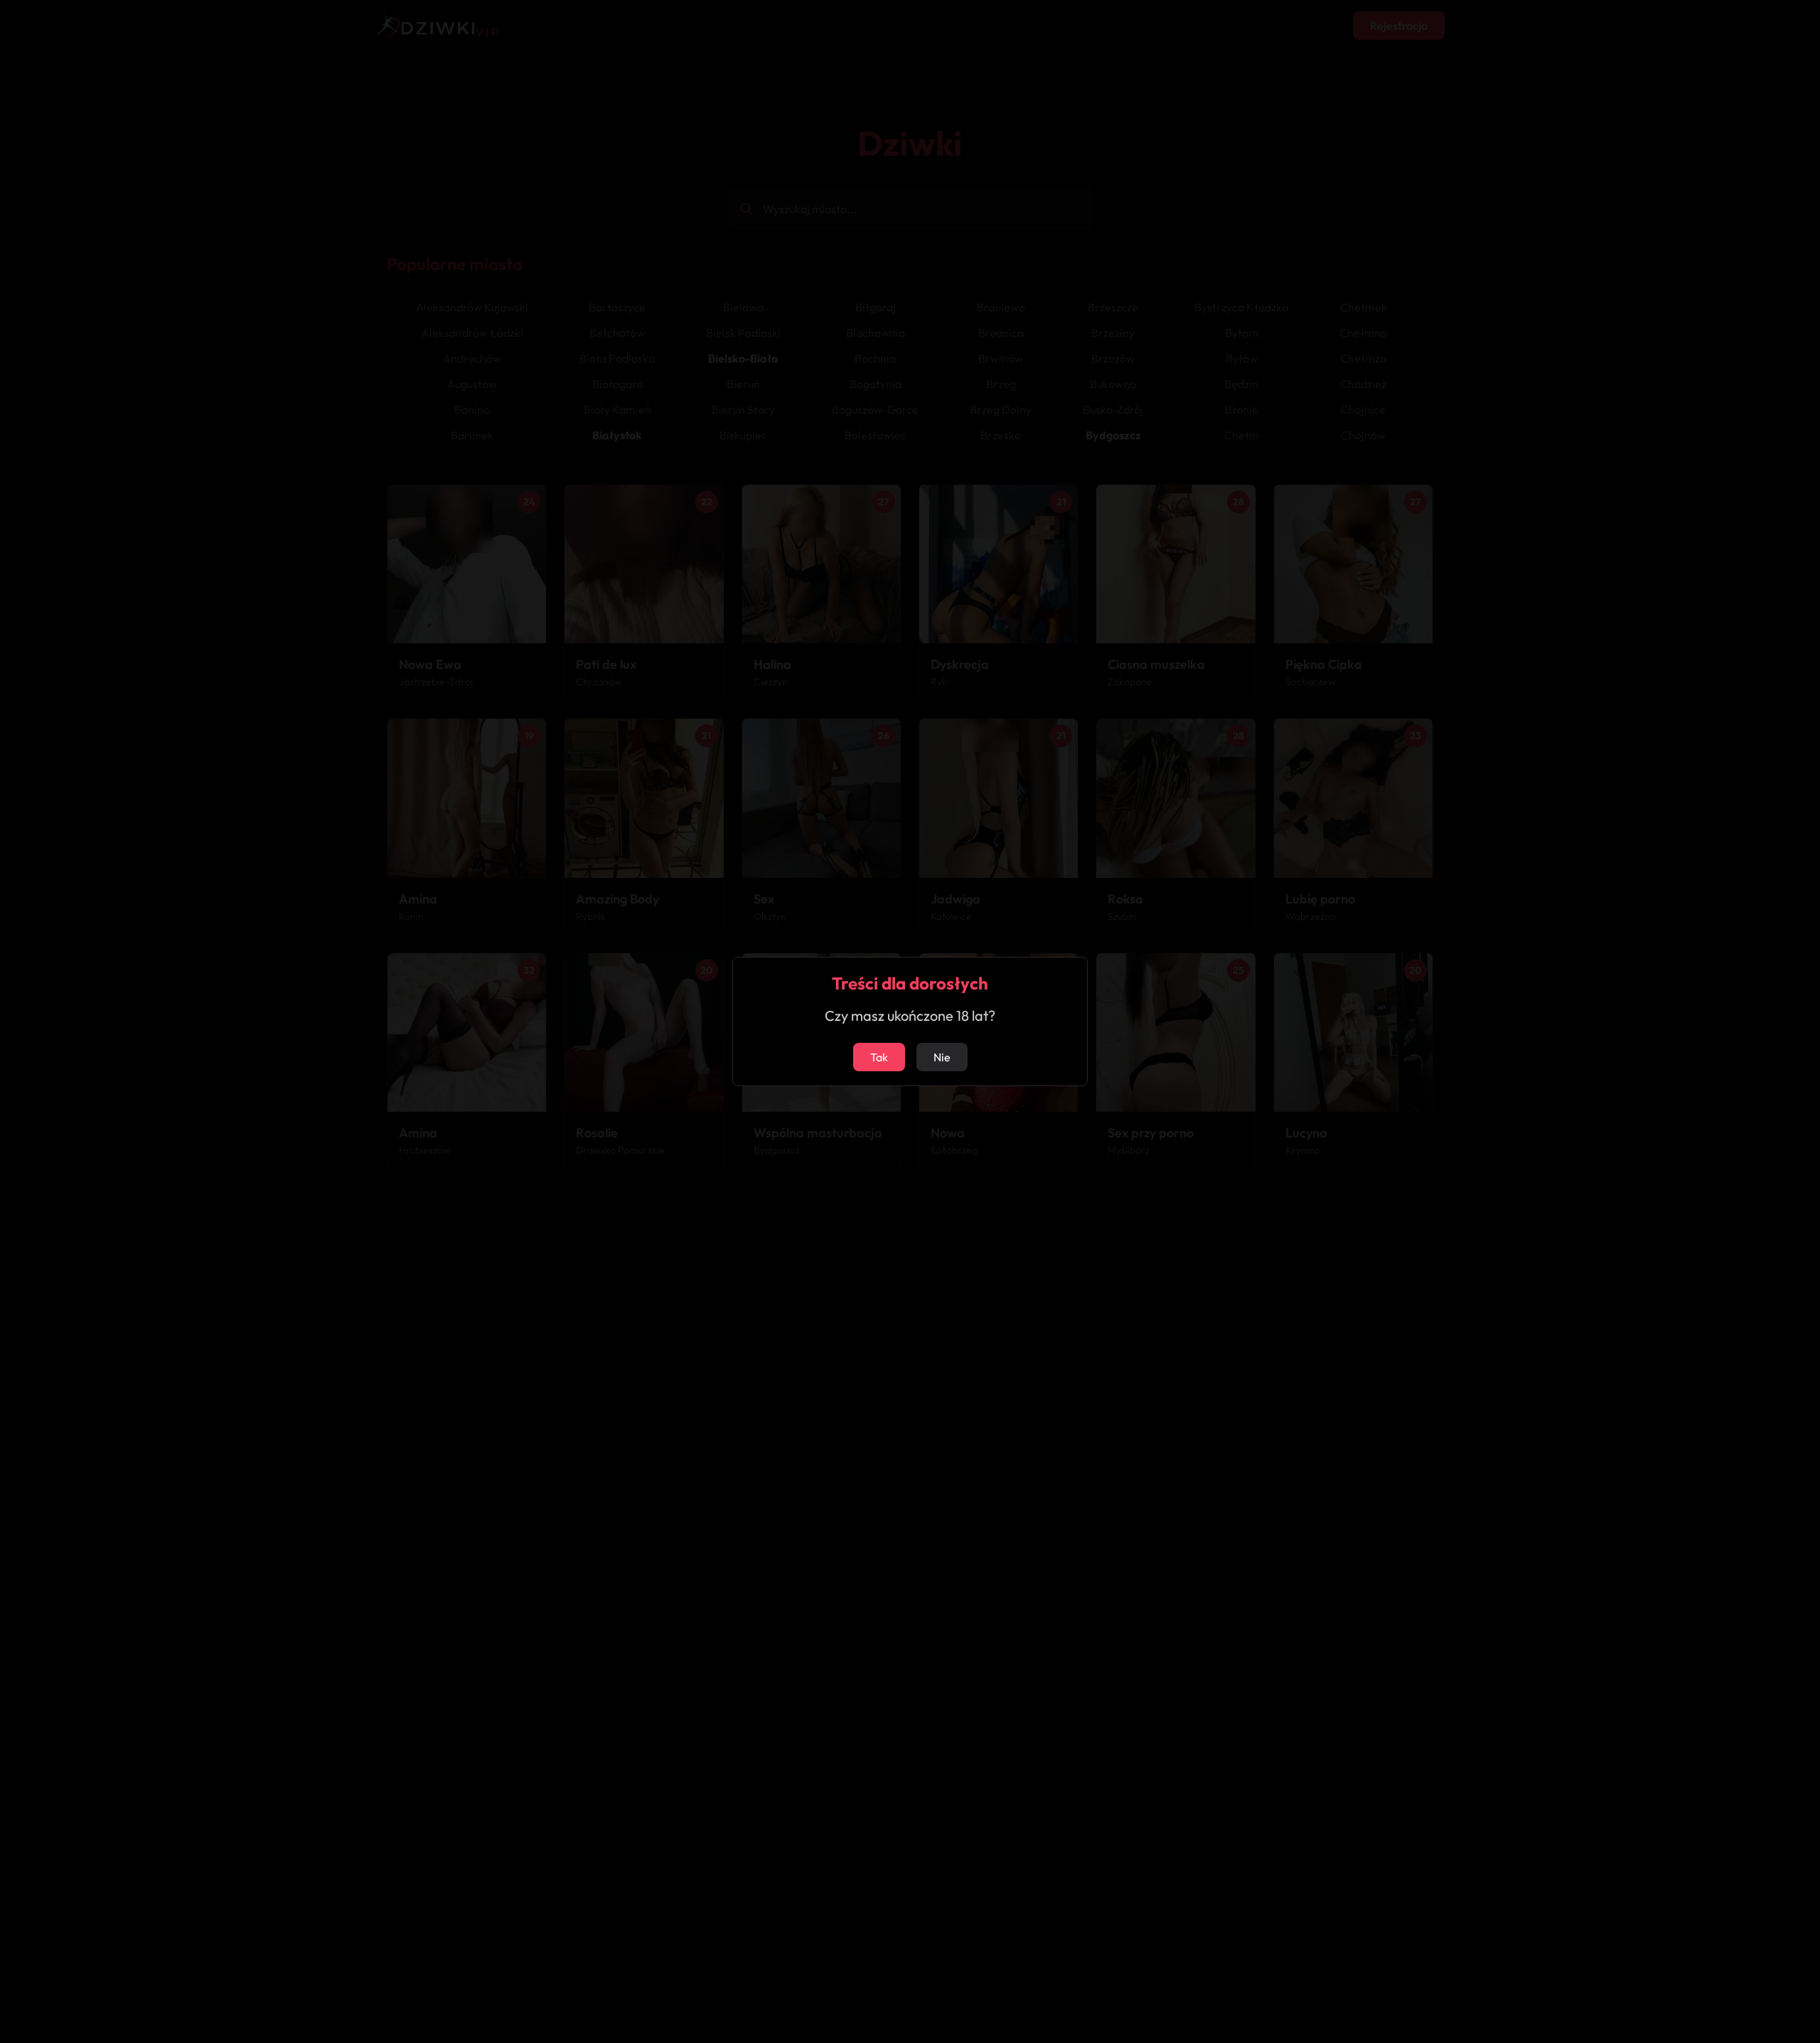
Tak (879, 1057)
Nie (942, 1057)
